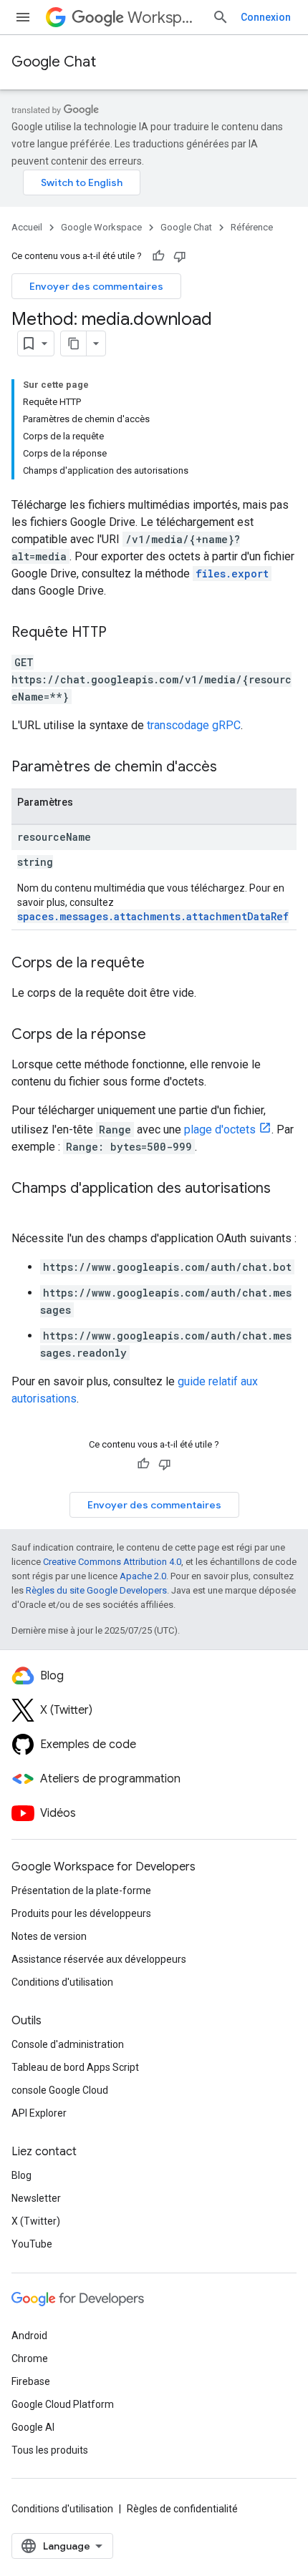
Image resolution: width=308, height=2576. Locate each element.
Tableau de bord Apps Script (75, 2067)
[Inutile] (180, 256)
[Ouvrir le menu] (23, 17)
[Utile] (158, 256)
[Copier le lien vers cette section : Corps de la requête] (159, 964)
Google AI (33, 2427)
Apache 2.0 (143, 1576)
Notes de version (49, 1936)
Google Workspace (101, 227)
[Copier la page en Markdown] (74, 343)
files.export (232, 574)
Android (29, 2336)
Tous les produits (50, 2450)
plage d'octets (220, 1130)
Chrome (30, 2358)
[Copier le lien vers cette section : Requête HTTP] (121, 633)
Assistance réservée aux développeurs (99, 1959)
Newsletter (36, 2198)
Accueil (27, 227)
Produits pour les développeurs (81, 1913)
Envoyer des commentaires (96, 286)
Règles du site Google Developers (96, 1590)
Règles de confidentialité (182, 2509)
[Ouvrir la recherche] (221, 17)
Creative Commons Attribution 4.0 (112, 1562)
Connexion (266, 17)
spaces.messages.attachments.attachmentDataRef (153, 916)
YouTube (32, 2244)
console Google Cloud (60, 2090)
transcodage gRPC (194, 725)
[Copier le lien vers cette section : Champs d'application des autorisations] (26, 1209)
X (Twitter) (36, 2221)
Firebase (31, 2381)
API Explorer (39, 2113)
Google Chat (54, 62)
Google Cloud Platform (63, 2404)
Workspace (164, 18)
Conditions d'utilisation (62, 1982)
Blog (21, 2175)
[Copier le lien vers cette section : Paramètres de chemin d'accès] (231, 768)
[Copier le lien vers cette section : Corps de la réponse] (160, 1035)
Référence (252, 227)
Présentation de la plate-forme (81, 1890)
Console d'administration (68, 2044)
